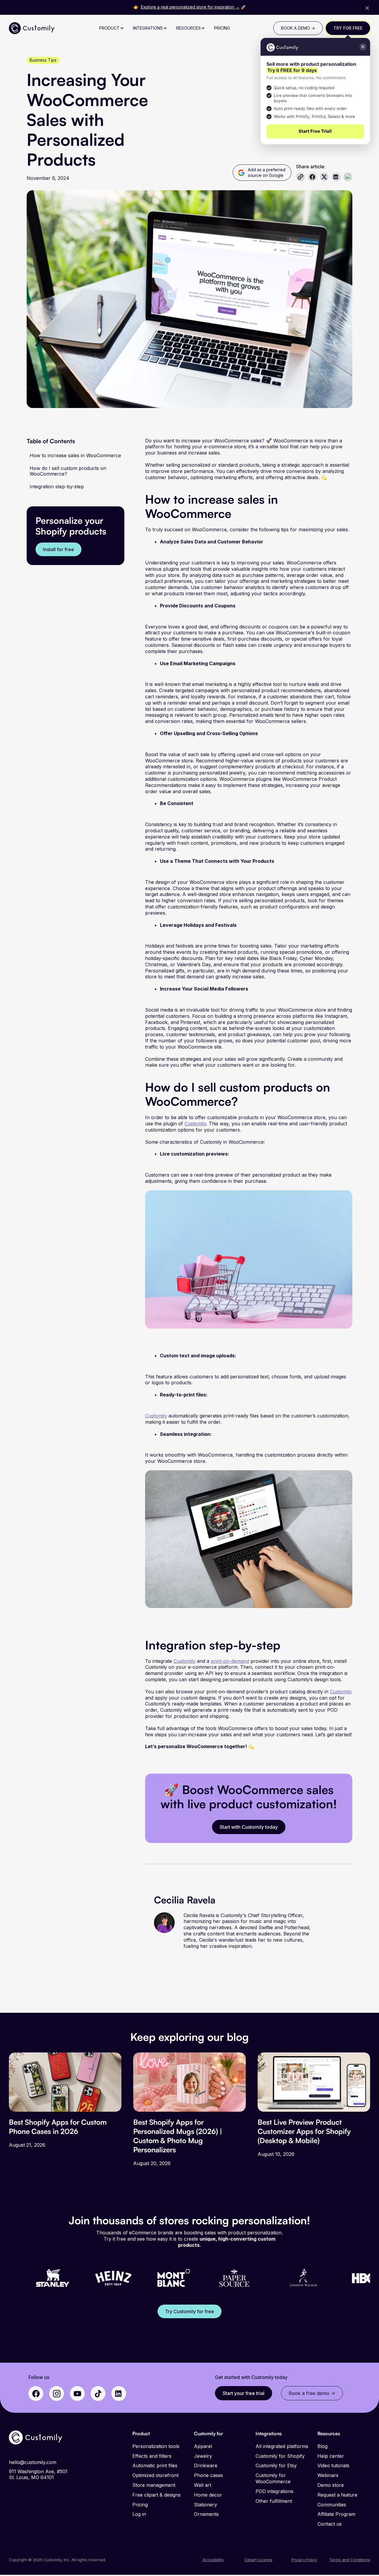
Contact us (330, 2524)
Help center (331, 2456)
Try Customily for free (189, 2311)
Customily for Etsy (276, 2465)
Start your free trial (244, 2393)
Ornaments (206, 2514)
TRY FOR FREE (348, 28)
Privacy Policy (304, 2560)
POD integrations (274, 2491)
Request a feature (337, 2495)
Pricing (140, 2505)
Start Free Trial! (315, 131)
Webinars (328, 2475)
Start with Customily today (249, 1827)
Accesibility (213, 2560)
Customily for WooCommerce (273, 2478)
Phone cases (208, 2475)
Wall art (203, 2485)
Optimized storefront (155, 2475)
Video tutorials (333, 2465)
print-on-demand (230, 1661)
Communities (332, 2505)
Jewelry (203, 2456)
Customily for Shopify (280, 2456)
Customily (195, 1124)
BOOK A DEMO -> (298, 28)
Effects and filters (152, 2456)
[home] (32, 28)
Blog (322, 2446)
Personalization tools (156, 2446)
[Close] (367, 8)
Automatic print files (155, 2465)
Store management (154, 2485)
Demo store (331, 2485)
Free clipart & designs (156, 2495)
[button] (112, 28)
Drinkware (206, 2465)
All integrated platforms (282, 2446)
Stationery (205, 2505)
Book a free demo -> (312, 2393)
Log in (139, 2514)
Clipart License (258, 2560)
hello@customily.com (33, 2462)
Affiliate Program (336, 2514)
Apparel (203, 2446)
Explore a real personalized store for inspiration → (190, 7)
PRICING (222, 28)
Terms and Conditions (350, 2560)
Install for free (58, 549)
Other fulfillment (274, 2501)
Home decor (208, 2495)
